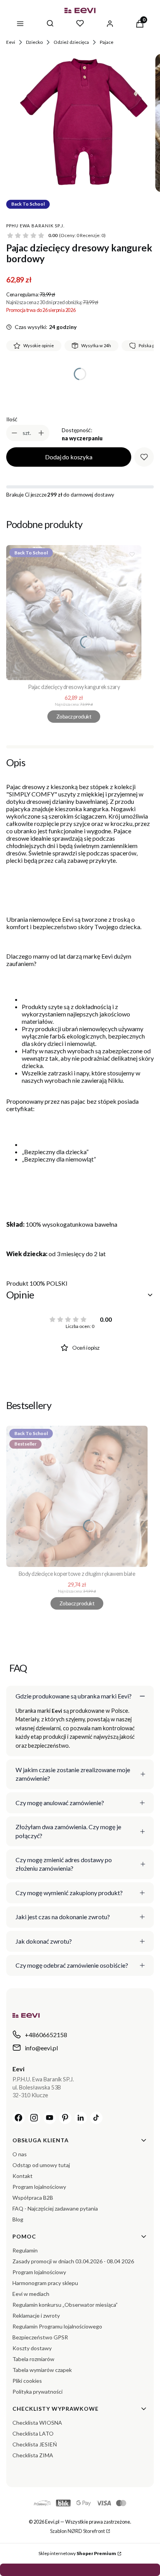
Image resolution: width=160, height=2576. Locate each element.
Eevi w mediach (31, 2294)
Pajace (107, 42)
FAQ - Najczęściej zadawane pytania (55, 2208)
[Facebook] (19, 2118)
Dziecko (34, 42)
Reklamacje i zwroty (36, 2315)
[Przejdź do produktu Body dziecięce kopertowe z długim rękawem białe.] (77, 1496)
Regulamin (25, 2250)
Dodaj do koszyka (69, 457)
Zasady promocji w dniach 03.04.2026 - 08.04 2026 (73, 2261)
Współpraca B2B (33, 2198)
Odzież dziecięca (71, 42)
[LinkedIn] (81, 2118)
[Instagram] (34, 2118)
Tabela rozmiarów (33, 2359)
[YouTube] (50, 2118)
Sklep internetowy (77, 2553)
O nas (20, 2154)
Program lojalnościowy (39, 2187)
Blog (18, 2219)
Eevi (11, 42)
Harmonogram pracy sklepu (45, 2283)
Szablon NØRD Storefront (77, 2531)
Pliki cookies (27, 2381)
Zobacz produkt (74, 716)
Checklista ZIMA (33, 2455)
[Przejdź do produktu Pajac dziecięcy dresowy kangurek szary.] (74, 613)
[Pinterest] (65, 2118)
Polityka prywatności (37, 2392)
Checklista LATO (33, 2433)
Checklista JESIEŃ (35, 2444)
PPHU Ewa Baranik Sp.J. (35, 226)
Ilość (12, 419)
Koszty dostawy (32, 2348)
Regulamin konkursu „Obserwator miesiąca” (65, 2305)
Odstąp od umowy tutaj (41, 2165)
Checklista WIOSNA (37, 2423)
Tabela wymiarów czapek (42, 2370)
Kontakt (23, 2176)
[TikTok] (96, 2118)
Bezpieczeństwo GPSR (40, 2337)
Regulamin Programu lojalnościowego (57, 2326)
